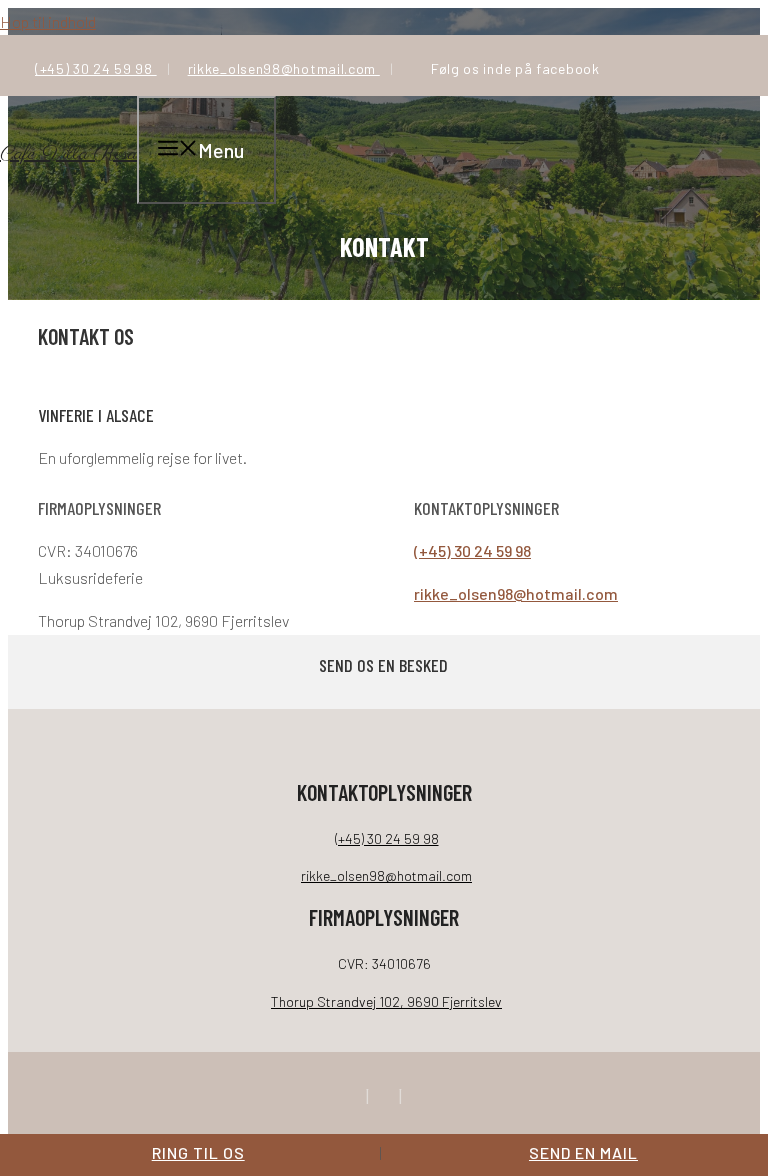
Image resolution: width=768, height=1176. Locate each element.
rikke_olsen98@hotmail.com (284, 68)
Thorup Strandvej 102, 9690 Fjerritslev (386, 1001)
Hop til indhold (48, 21)
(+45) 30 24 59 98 (96, 68)
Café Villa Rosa (68, 154)
